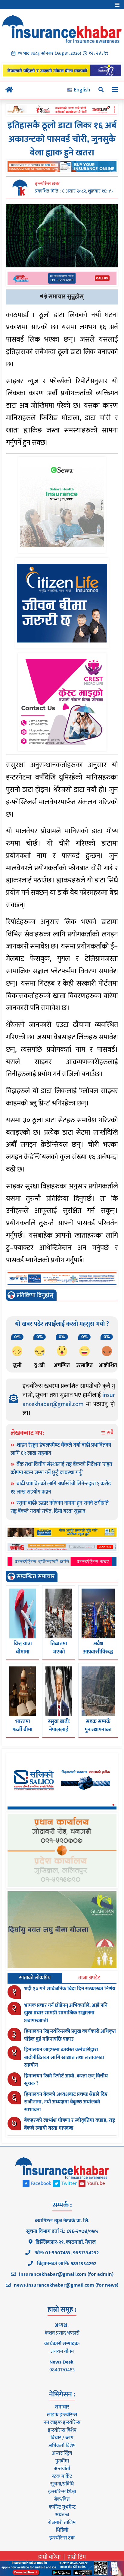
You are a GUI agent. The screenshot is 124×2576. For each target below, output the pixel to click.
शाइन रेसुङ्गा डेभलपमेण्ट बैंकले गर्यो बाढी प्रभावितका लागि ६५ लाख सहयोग (61, 1449)
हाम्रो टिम (77, 2557)
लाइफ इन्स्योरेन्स (62, 2415)
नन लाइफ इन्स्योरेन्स (62, 2422)
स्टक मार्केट (62, 2476)
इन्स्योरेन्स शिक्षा (62, 2492)
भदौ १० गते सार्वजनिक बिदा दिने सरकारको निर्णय (70, 1989)
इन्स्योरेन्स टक (62, 2538)
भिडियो (62, 2530)
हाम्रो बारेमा (50, 2557)
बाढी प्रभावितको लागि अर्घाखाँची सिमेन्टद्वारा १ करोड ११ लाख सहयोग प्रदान (61, 1488)
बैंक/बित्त (62, 2499)
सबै (110, 1433)
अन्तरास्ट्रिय (62, 2453)
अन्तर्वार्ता (62, 2469)
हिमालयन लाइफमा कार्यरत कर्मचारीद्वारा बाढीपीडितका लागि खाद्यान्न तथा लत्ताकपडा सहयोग (64, 2057)
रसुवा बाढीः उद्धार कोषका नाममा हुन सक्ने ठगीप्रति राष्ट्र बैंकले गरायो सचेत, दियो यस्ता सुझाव (60, 1507)
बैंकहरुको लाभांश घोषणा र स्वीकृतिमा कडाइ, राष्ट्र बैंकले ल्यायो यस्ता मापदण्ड (70, 2124)
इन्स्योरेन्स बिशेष (62, 2430)
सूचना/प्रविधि (62, 2484)
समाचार (62, 2407)
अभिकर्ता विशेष (62, 2446)
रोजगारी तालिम (62, 2523)
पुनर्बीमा (62, 2461)
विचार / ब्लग (62, 2438)
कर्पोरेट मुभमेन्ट (62, 2507)
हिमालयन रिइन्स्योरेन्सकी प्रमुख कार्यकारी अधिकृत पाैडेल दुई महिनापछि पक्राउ (70, 2035)
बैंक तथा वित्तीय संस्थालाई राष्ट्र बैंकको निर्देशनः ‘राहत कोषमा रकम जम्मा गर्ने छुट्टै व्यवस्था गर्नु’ (61, 1469)
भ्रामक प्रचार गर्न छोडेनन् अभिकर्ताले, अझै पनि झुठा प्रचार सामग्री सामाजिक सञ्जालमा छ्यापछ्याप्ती (66, 2013)
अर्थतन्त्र (62, 2515)
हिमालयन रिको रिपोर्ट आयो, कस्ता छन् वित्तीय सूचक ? (66, 2080)
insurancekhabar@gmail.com (69, 1400)
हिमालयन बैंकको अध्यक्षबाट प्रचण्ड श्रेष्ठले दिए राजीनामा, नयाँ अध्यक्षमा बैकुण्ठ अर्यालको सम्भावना (66, 2102)
